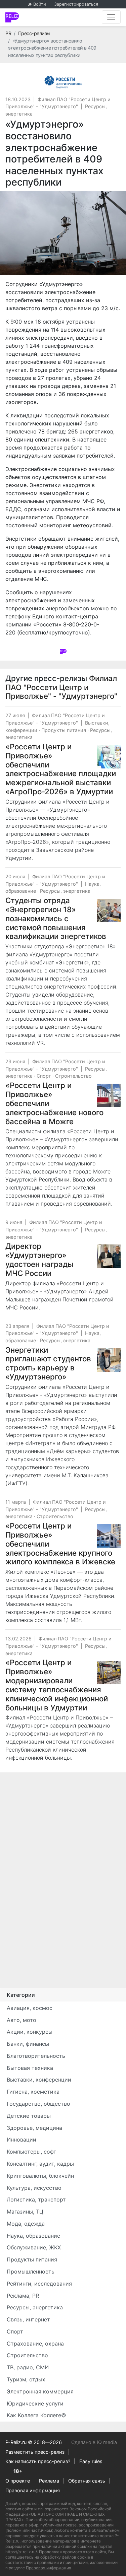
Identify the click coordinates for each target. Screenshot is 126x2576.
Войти (40, 4)
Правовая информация (33, 2490)
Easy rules (91, 2461)
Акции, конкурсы (30, 2032)
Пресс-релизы (34, 33)
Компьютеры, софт (32, 2152)
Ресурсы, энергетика (65, 891)
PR (8, 33)
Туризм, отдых (26, 2379)
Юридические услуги (35, 2403)
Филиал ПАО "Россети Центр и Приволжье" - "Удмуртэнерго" (61, 687)
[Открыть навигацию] (111, 17)
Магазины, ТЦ (25, 2212)
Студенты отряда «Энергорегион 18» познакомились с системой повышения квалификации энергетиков (56, 918)
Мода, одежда (26, 2224)
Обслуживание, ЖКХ (34, 2247)
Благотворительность (36, 2056)
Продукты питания (64, 730)
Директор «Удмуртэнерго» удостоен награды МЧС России (39, 1260)
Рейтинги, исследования (39, 2284)
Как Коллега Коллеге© (36, 2415)
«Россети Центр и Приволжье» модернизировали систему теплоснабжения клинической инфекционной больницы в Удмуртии (57, 1685)
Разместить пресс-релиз (35, 2452)
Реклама (49, 2481)
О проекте (18, 2481)
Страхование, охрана (35, 2344)
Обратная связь (87, 2481)
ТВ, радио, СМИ (28, 2367)
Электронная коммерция (40, 2391)
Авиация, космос (30, 2008)
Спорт (44, 1076)
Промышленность (31, 2272)
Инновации (22, 2140)
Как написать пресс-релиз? (38, 2461)
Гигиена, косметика (33, 2092)
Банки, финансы (28, 2044)
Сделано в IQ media (94, 2442)
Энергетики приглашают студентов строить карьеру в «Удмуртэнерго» (48, 1363)
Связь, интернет (28, 2319)
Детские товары (29, 2116)
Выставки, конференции (39, 2080)
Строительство (73, 1076)
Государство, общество (38, 2104)
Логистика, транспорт (36, 2199)
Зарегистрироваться (76, 4)
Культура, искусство (34, 2188)
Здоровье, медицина (34, 2128)
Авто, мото (22, 2020)
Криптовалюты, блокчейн (40, 2176)
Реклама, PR (23, 2296)
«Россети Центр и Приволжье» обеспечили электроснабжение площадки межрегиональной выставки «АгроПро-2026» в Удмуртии (61, 769)
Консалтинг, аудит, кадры (40, 2164)
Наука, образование (33, 2236)
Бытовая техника (30, 2068)
